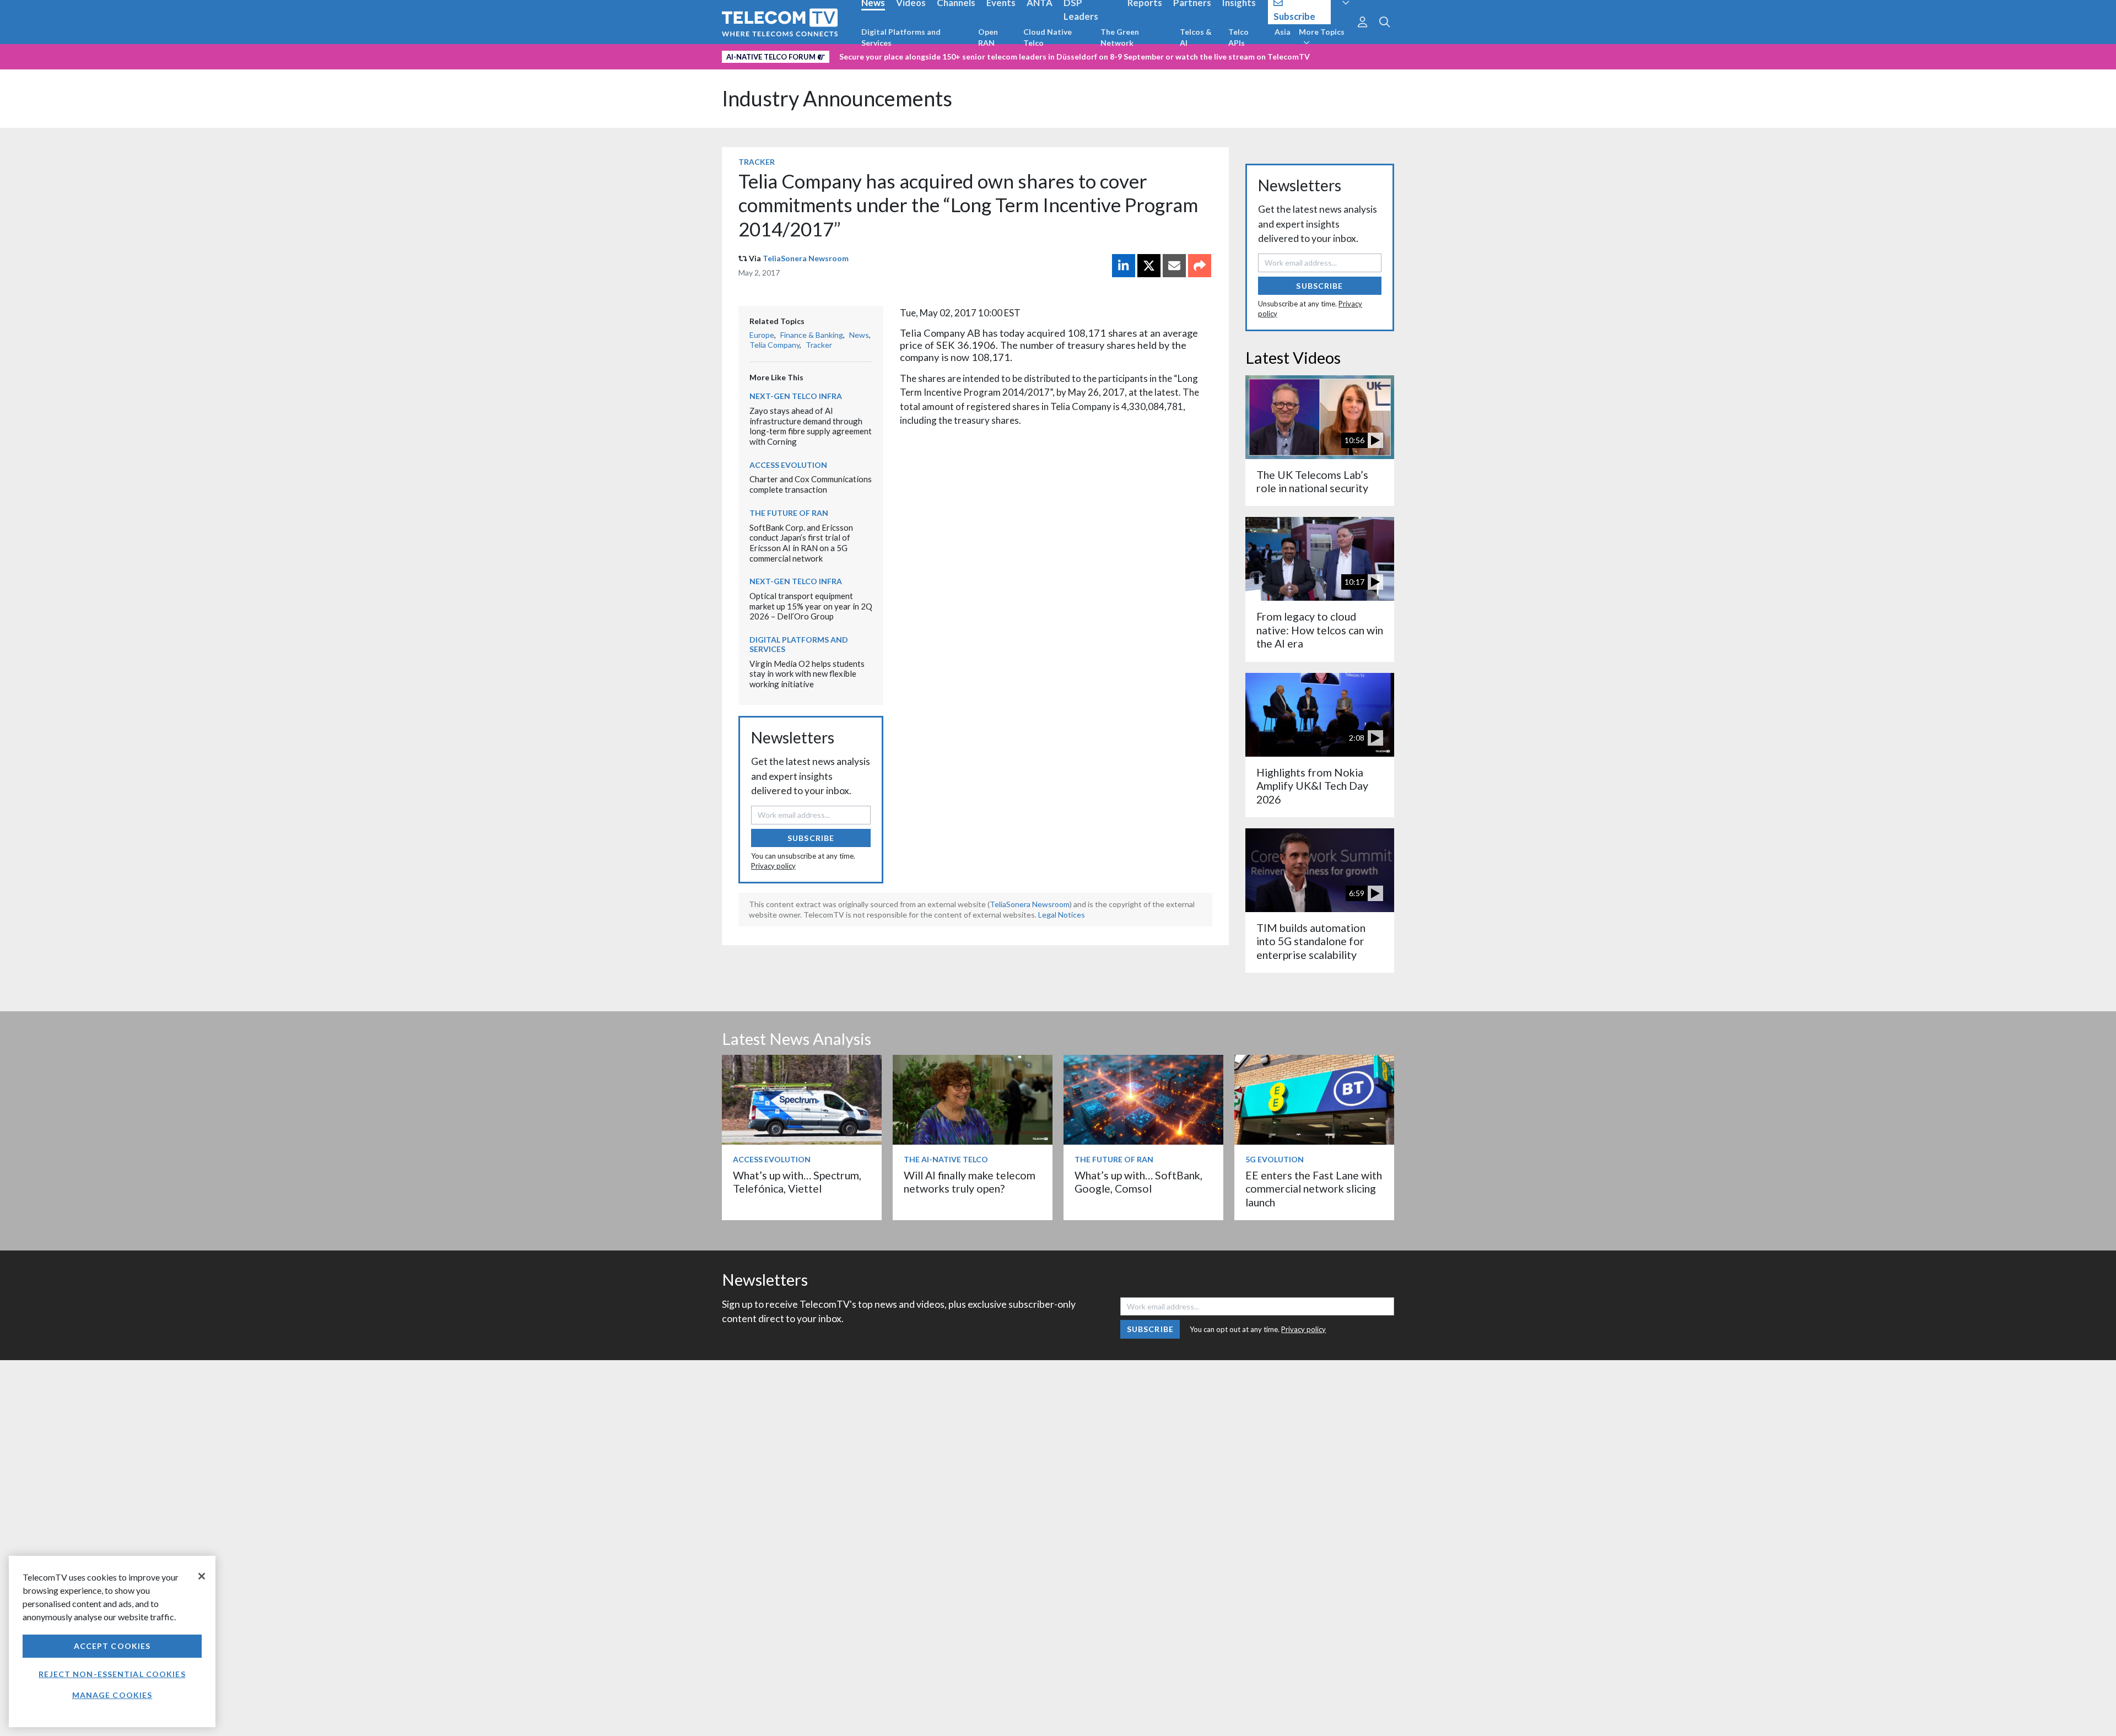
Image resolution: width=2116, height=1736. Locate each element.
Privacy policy (773, 866)
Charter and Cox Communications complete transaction (811, 484)
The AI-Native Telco (946, 1159)
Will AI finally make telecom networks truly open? (970, 1182)
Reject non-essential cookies (112, 1674)
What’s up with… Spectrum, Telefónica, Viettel (797, 1182)
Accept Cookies (112, 1646)
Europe (762, 335)
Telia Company (774, 345)
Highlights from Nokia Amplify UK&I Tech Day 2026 (1312, 786)
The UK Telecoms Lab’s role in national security (1312, 481)
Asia (1283, 32)
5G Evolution (1275, 1159)
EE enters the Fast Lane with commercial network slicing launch (1314, 1189)
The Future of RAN (789, 513)
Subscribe (811, 838)
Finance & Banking (812, 335)
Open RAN (988, 37)
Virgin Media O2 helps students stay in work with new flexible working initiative (807, 674)
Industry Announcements (837, 98)
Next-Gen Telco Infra (796, 396)
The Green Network (1120, 37)
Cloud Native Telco (1048, 37)
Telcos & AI (1196, 37)
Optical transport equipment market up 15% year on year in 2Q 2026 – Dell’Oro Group (811, 606)
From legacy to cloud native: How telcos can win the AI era (1320, 630)
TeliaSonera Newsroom (806, 258)
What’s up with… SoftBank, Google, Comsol (1138, 1182)
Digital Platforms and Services (901, 37)
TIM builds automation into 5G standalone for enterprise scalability (1311, 941)
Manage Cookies (112, 1695)
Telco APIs (1238, 37)
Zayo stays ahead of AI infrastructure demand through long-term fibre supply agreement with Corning (811, 426)
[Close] (202, 1576)
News (859, 335)
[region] (112, 1641)
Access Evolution (788, 465)
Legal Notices (1062, 915)
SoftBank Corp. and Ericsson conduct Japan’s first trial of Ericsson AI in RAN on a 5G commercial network (801, 543)
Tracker (757, 162)
